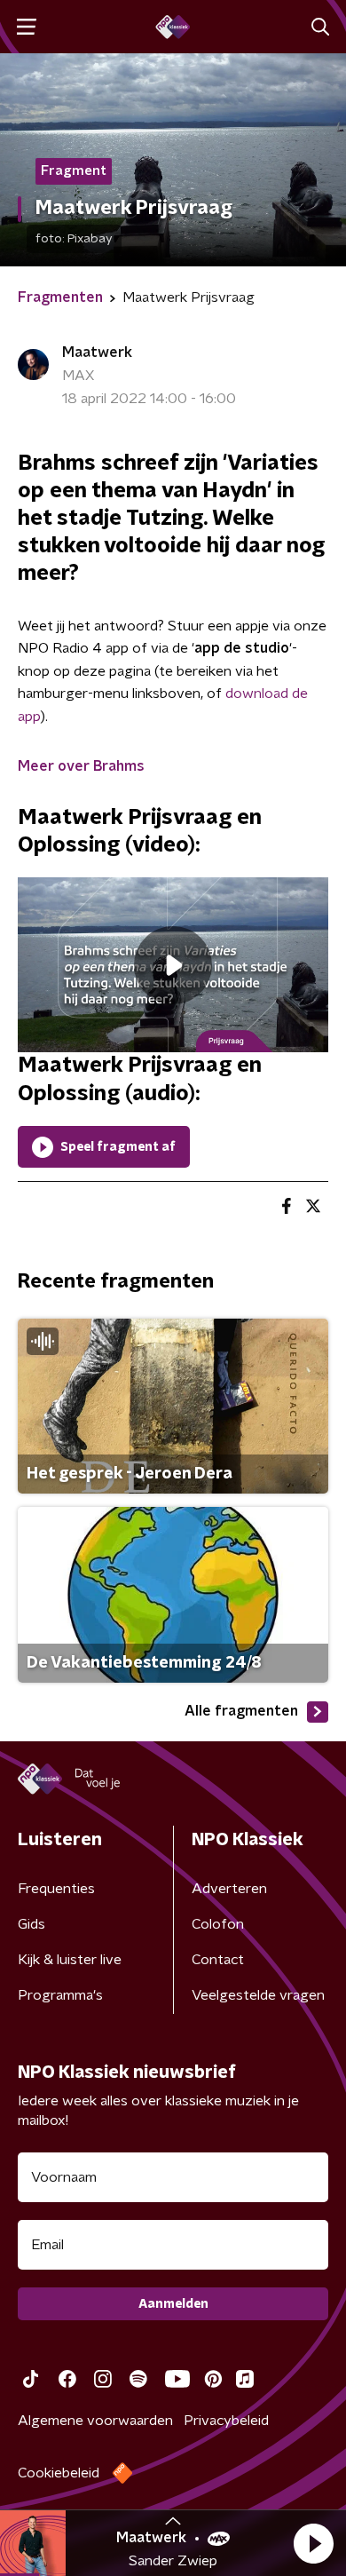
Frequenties (56, 1889)
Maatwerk (97, 353)
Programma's (60, 1995)
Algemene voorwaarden (95, 2421)
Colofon (218, 1924)
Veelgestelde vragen (258, 1995)
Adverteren (229, 1889)
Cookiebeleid (59, 2473)
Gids (31, 1924)
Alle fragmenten (241, 1711)
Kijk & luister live (70, 1960)
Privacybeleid (226, 2421)
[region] (173, 965)
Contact (218, 1960)
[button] (313, 2543)
